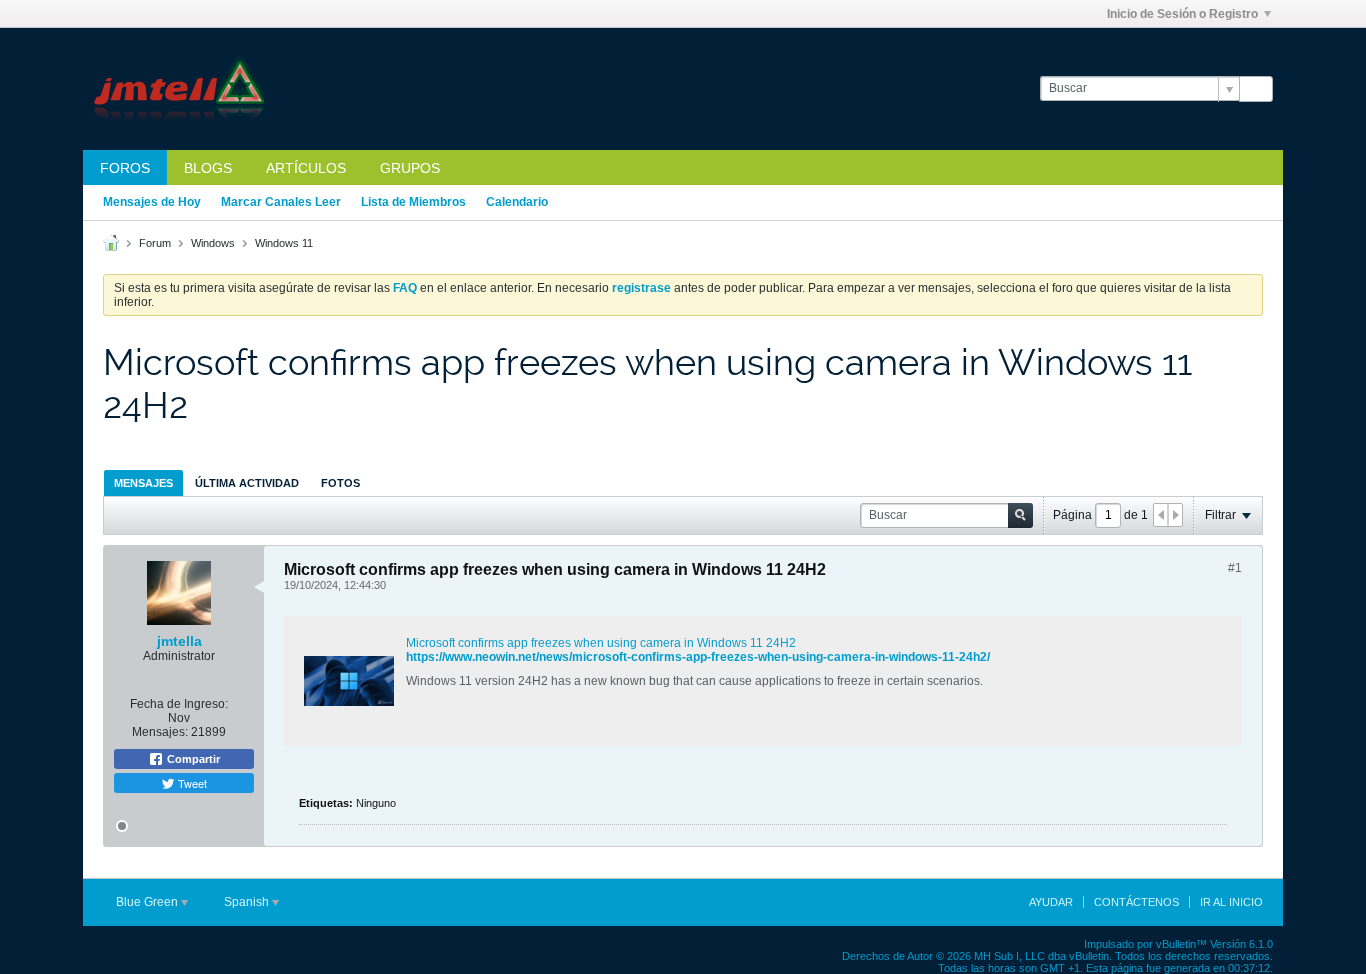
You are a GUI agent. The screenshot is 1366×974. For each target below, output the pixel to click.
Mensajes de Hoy (152, 202)
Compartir (192, 759)
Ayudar (1051, 902)
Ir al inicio (1231, 902)
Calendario (517, 202)
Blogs (208, 168)
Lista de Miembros (413, 202)
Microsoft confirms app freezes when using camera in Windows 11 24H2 (601, 643)
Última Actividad (247, 483)
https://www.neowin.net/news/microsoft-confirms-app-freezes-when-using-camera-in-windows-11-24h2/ (698, 657)
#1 (1235, 568)
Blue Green (148, 902)
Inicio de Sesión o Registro (1182, 14)
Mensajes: (160, 732)
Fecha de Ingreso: (179, 704)
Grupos (410, 168)
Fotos (340, 483)
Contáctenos (1136, 902)
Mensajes (143, 483)
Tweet (191, 783)
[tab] (143, 482)
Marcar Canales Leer (281, 202)
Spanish (248, 902)
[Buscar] (1256, 89)
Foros (125, 168)
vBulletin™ (1181, 944)
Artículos (306, 168)
